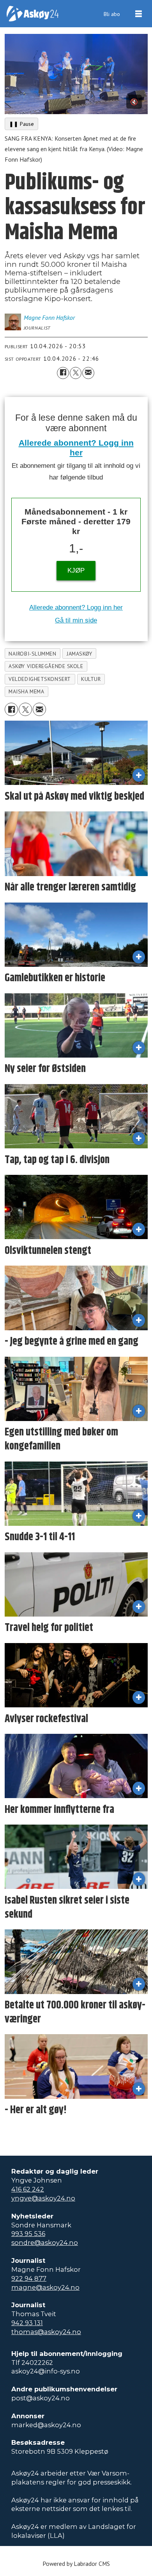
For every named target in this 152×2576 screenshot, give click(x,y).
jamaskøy (79, 654)
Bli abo (112, 14)
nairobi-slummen (32, 654)
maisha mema (26, 691)
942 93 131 (27, 2323)
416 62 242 (28, 2189)
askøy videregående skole (46, 666)
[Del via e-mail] (88, 373)
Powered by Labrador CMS (76, 2564)
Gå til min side (76, 620)
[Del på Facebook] (63, 373)
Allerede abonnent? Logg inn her (76, 607)
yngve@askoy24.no (43, 2198)
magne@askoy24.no (45, 2287)
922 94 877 (29, 2278)
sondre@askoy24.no (45, 2243)
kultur (91, 679)
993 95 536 (28, 2234)
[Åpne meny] (139, 14)
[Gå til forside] (33, 14)
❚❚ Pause (21, 124)
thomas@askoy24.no (46, 2332)
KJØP (76, 570)
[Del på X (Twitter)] (76, 373)
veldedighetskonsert (40, 679)
